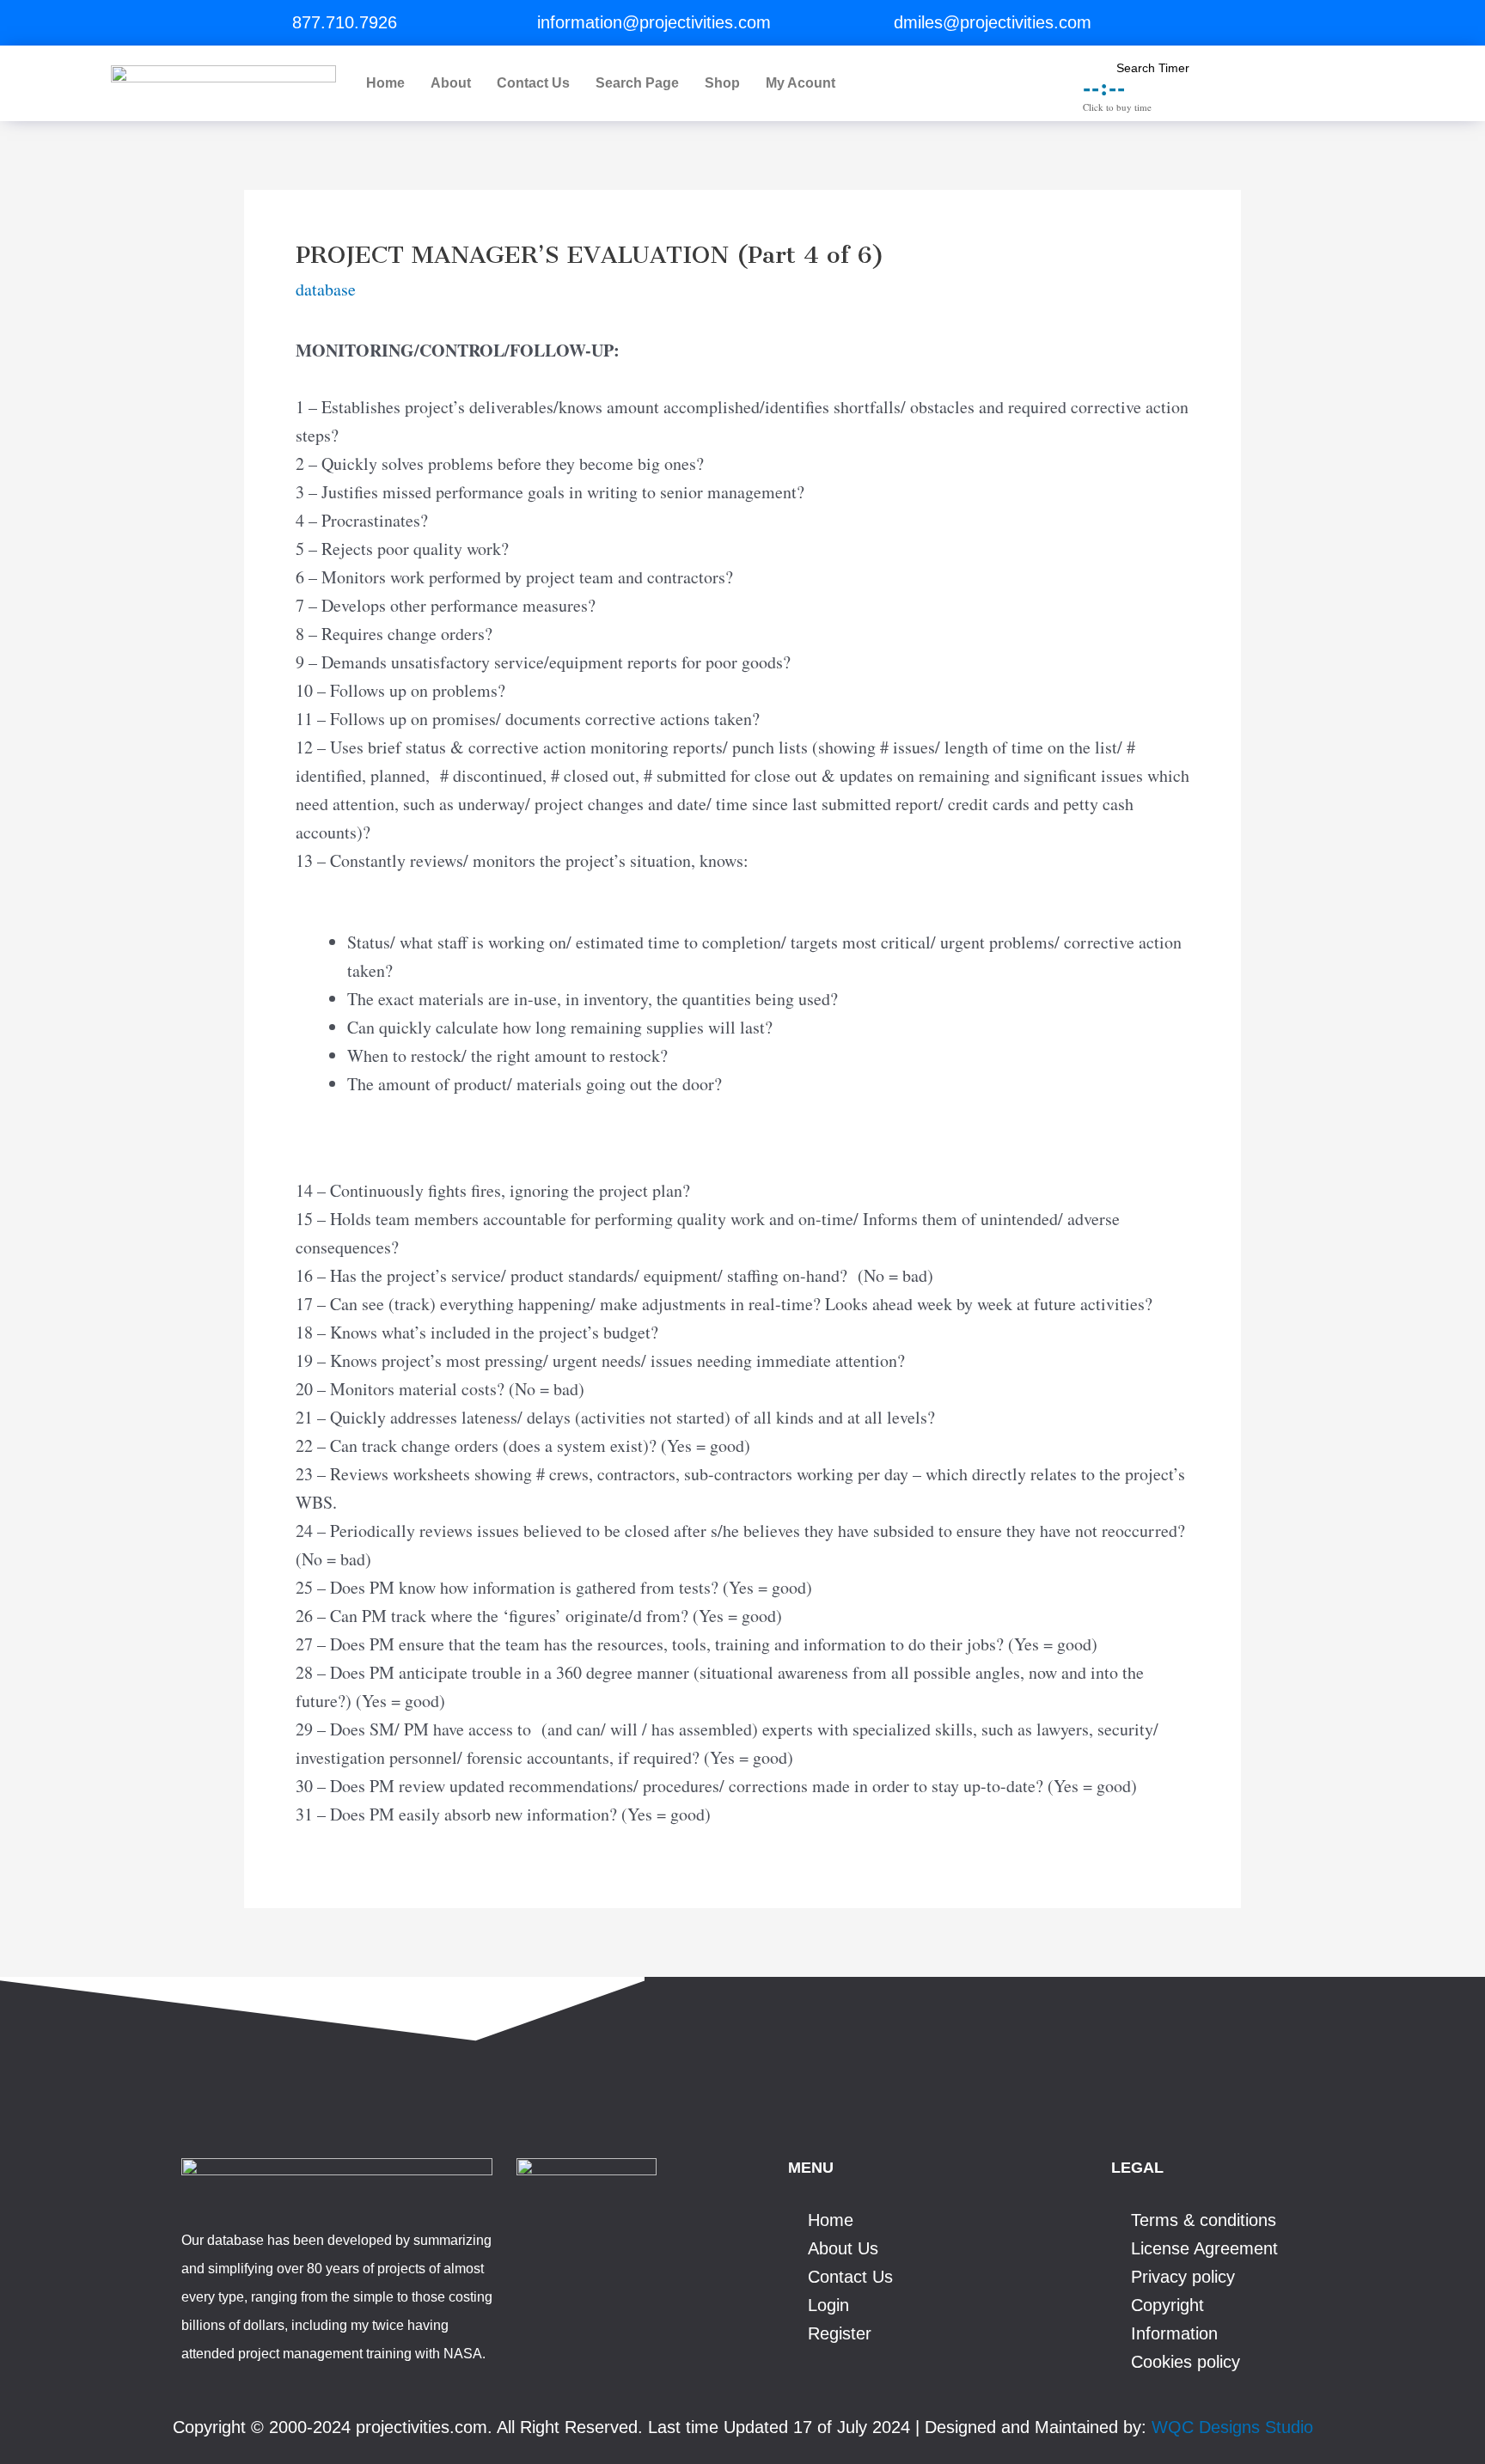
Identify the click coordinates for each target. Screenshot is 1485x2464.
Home (385, 83)
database (326, 289)
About (451, 83)
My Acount (801, 83)
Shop (722, 83)
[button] (805, 83)
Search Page (637, 83)
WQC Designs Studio (1232, 2427)
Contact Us (533, 83)
